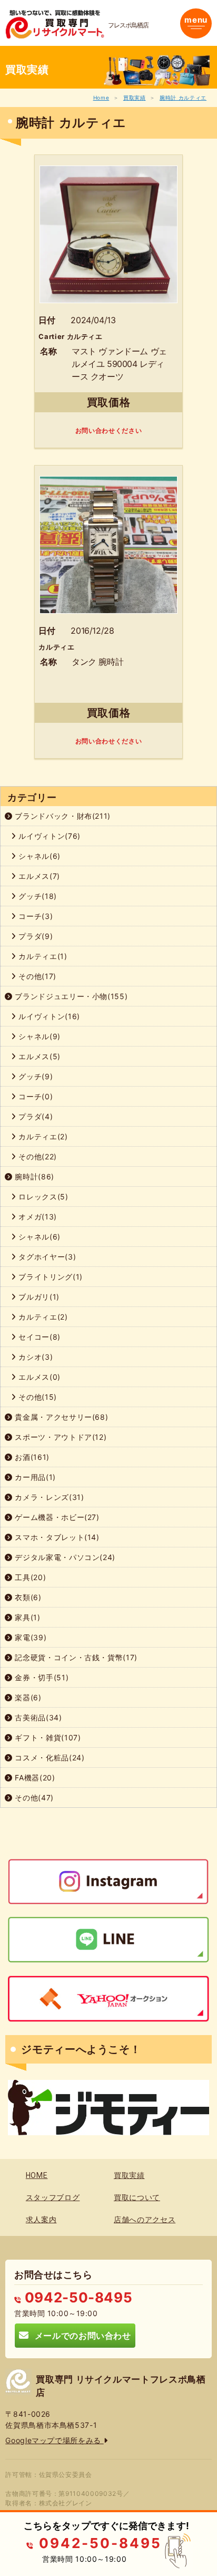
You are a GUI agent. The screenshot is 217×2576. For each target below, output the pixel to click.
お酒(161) (31, 1457)
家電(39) (30, 1637)
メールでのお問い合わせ (80, 2335)
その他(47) (33, 1798)
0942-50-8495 (77, 2297)
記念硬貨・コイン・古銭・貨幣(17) (75, 1657)
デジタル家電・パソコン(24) (64, 1557)
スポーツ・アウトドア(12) (60, 1437)
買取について (137, 2197)
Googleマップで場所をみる (54, 2440)
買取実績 (135, 98)
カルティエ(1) (42, 956)
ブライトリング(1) (50, 1277)
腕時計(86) (33, 1176)
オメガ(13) (37, 1217)
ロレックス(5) (42, 1197)
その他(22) (37, 1156)
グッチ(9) (35, 1076)
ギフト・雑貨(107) (47, 1737)
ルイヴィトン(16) (48, 1016)
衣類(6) (27, 1597)
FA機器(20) (34, 1778)
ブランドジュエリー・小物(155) (70, 996)
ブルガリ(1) (38, 1297)
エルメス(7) (38, 876)
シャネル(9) (38, 1036)
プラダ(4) (35, 1116)
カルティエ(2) (42, 1136)
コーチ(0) (35, 1096)
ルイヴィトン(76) (48, 836)
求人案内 (41, 2220)
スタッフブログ (53, 2197)
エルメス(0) (38, 1377)
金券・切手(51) (41, 1677)
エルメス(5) (38, 1056)
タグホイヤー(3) (46, 1257)
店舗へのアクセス (145, 2220)
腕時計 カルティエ (183, 98)
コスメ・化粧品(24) (49, 1757)
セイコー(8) (38, 1337)
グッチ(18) (37, 896)
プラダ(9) (35, 936)
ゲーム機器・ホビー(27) (56, 1517)
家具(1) (27, 1617)
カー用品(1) (34, 1477)
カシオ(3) (35, 1357)
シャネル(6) (38, 856)
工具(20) (29, 1577)
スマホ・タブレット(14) (56, 1537)
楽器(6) (27, 1697)
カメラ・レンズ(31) (48, 1497)
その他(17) (36, 976)
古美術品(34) (37, 1717)
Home (101, 98)
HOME (37, 2175)
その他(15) (37, 1397)
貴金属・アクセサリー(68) (61, 1417)
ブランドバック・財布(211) (62, 816)
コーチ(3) (35, 916)
